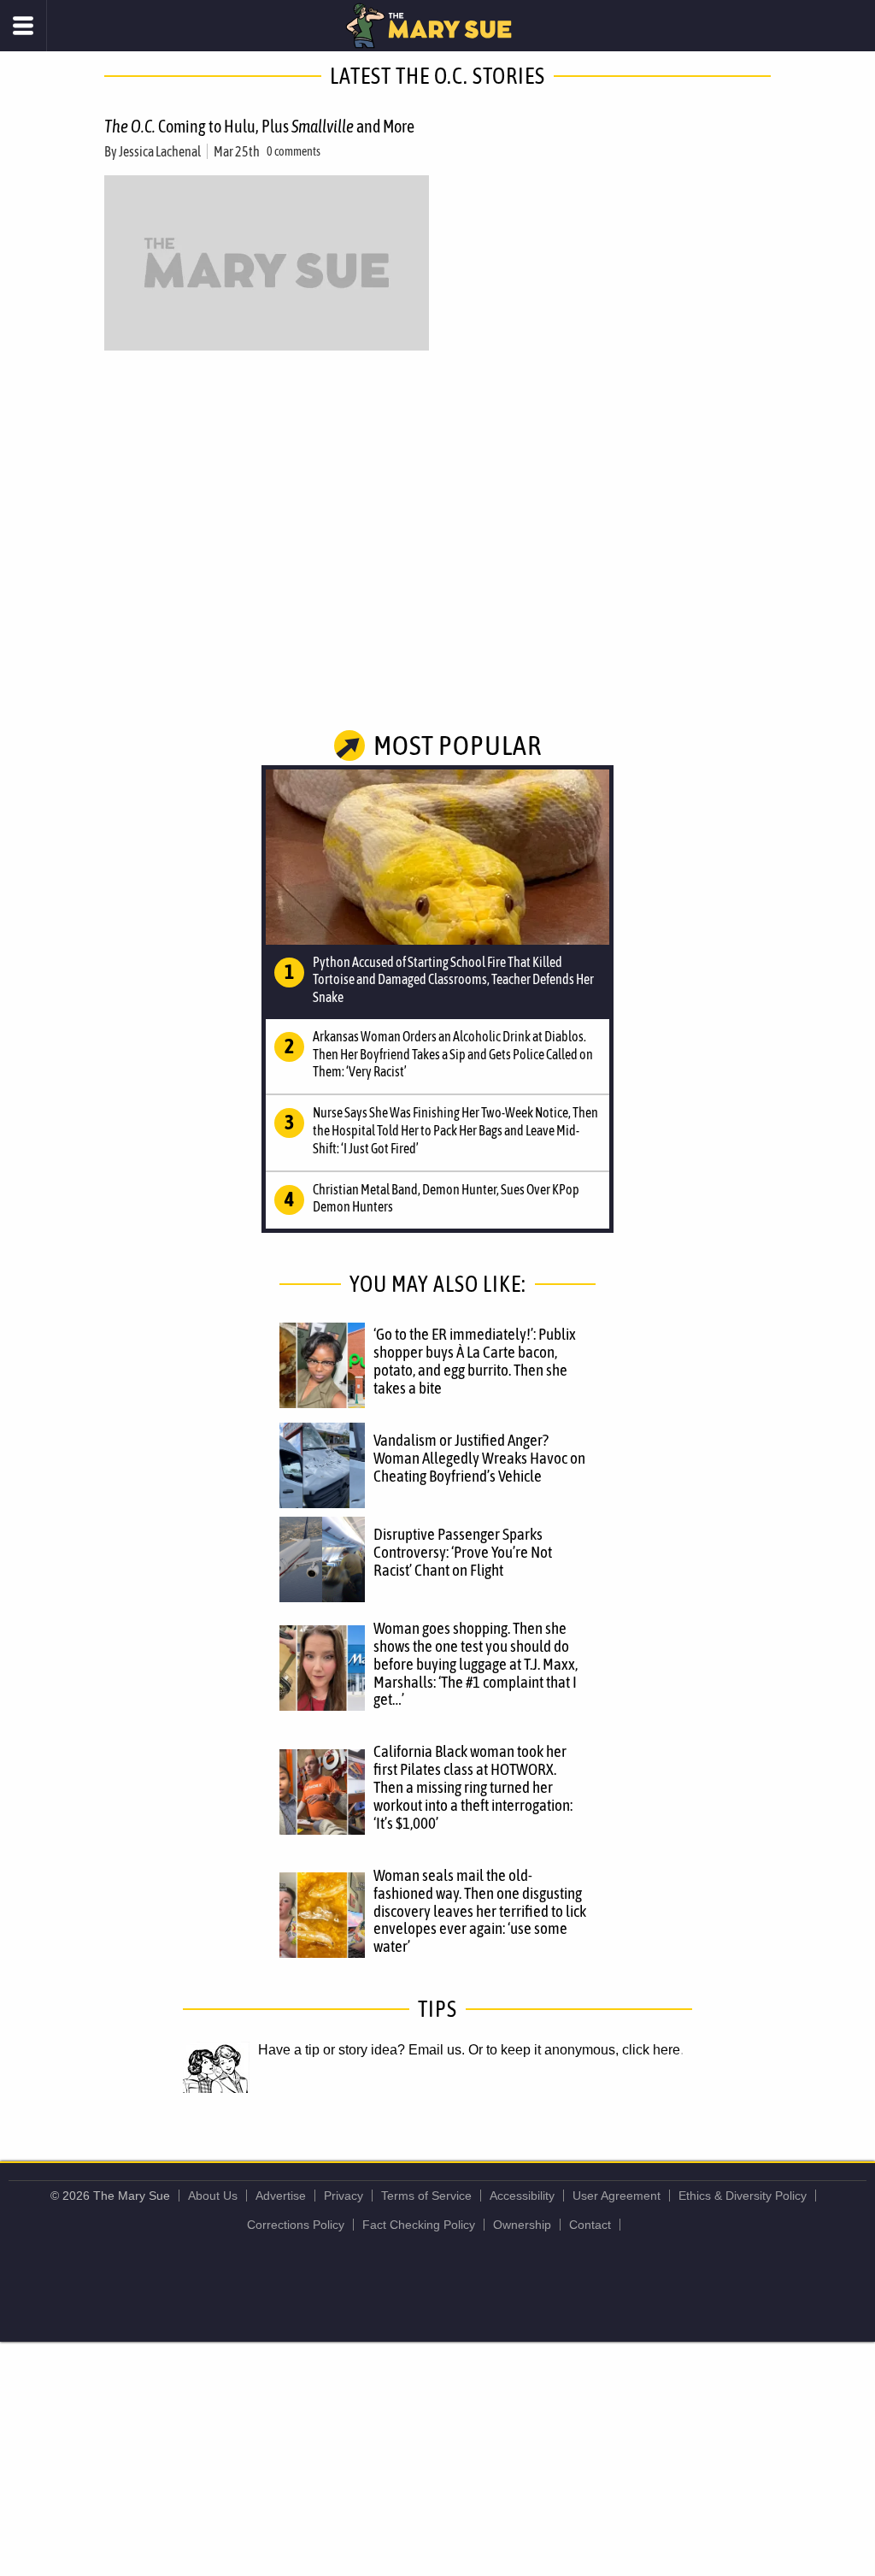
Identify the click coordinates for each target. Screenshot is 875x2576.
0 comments (294, 151)
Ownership (522, 2225)
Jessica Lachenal (160, 151)
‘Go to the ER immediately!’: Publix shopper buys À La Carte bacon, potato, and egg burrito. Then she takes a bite (475, 1361)
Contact (590, 2225)
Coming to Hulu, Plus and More (259, 126)
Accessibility (522, 2196)
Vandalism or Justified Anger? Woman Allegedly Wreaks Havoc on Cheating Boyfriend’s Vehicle (479, 1458)
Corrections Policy (296, 2225)
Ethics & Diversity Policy (743, 2196)
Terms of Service (426, 2196)
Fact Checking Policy (419, 2225)
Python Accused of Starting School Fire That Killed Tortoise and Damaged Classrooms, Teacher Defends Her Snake (453, 980)
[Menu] (23, 26)
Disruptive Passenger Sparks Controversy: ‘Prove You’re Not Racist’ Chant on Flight (463, 1552)
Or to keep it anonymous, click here (574, 2050)
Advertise (281, 2196)
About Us (213, 2196)
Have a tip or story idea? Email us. (361, 2050)
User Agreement (617, 2196)
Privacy (344, 2196)
